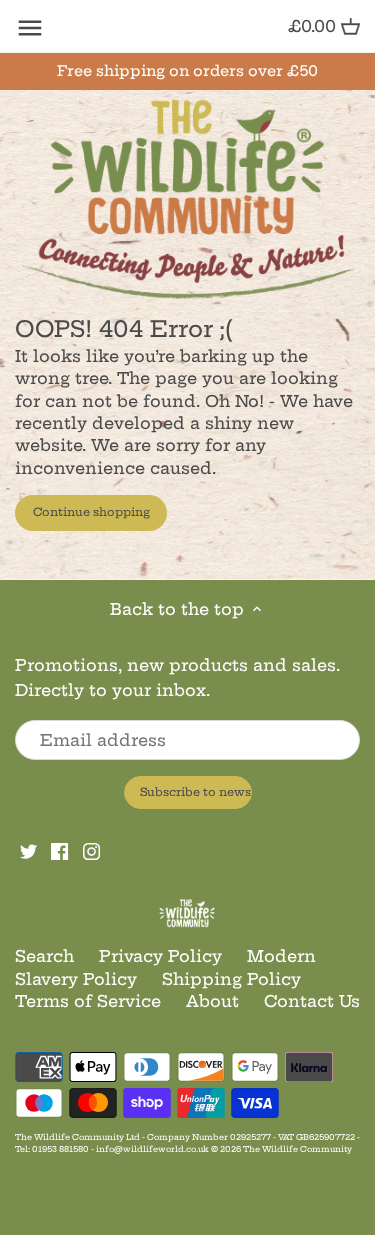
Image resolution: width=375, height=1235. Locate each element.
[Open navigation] (30, 28)
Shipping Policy (231, 979)
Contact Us (312, 1001)
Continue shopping (91, 512)
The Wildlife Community (297, 1149)
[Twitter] (28, 850)
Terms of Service (88, 1001)
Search (44, 956)
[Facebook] (59, 850)
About (212, 1001)
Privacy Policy (160, 956)
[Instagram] (91, 850)
